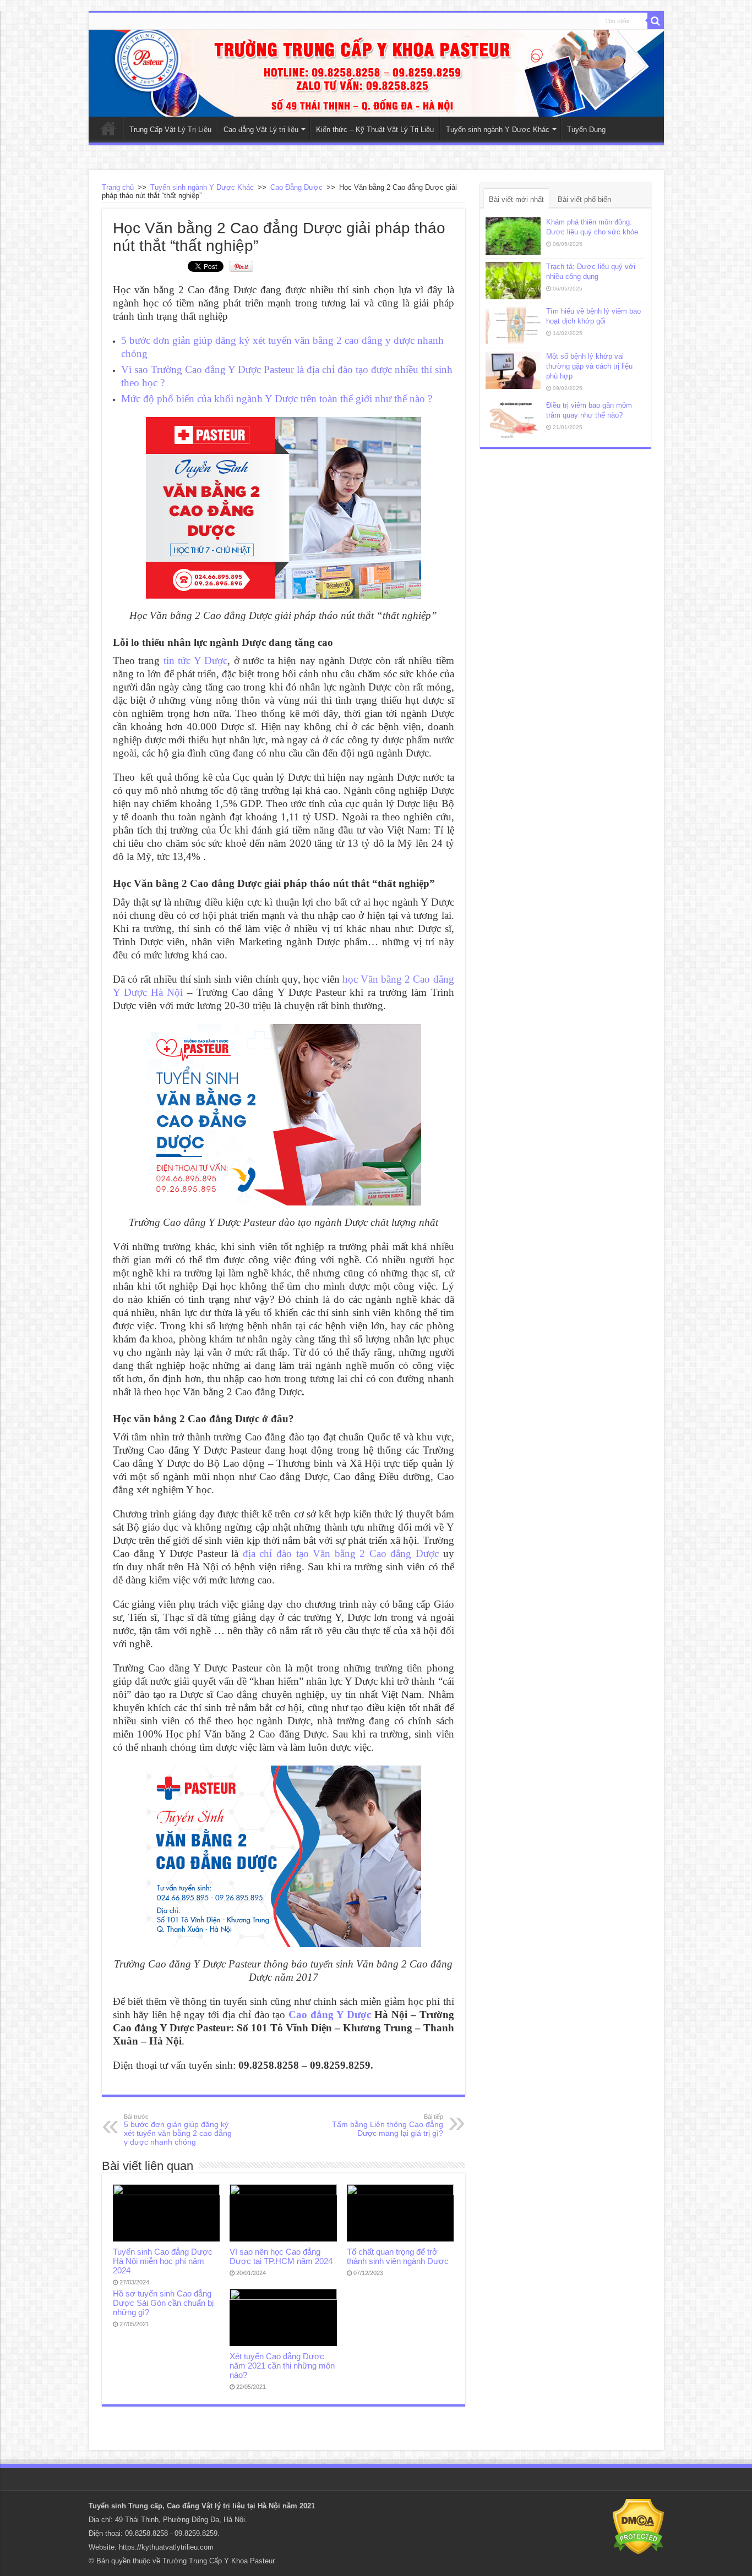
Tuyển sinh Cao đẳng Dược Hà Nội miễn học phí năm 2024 (163, 2261)
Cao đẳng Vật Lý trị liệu (261, 130)
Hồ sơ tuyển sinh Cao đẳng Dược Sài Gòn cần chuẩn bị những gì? (163, 2303)
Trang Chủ (108, 128)
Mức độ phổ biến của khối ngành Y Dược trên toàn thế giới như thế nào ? (277, 399)
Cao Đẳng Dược (296, 187)
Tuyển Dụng (586, 130)
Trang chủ (118, 187)
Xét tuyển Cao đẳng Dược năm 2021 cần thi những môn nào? (282, 2366)
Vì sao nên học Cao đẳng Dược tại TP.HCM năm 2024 (281, 2256)
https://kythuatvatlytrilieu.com (166, 2547)
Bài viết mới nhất (516, 199)
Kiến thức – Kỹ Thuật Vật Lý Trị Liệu (375, 130)
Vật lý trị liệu (223, 2506)
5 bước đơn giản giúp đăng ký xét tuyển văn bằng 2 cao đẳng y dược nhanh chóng (178, 2130)
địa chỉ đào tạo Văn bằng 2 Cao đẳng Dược (341, 1553)
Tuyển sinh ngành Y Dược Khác (498, 130)
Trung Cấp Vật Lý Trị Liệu (170, 130)
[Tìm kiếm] (656, 21)
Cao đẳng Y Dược (330, 2015)
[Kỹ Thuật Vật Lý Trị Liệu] (376, 73)
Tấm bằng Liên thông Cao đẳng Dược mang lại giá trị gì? (388, 2125)
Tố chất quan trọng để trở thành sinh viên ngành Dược (398, 2256)
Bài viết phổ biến (584, 199)
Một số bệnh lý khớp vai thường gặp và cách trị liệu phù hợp (589, 366)
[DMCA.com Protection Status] (638, 2526)
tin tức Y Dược (196, 661)
